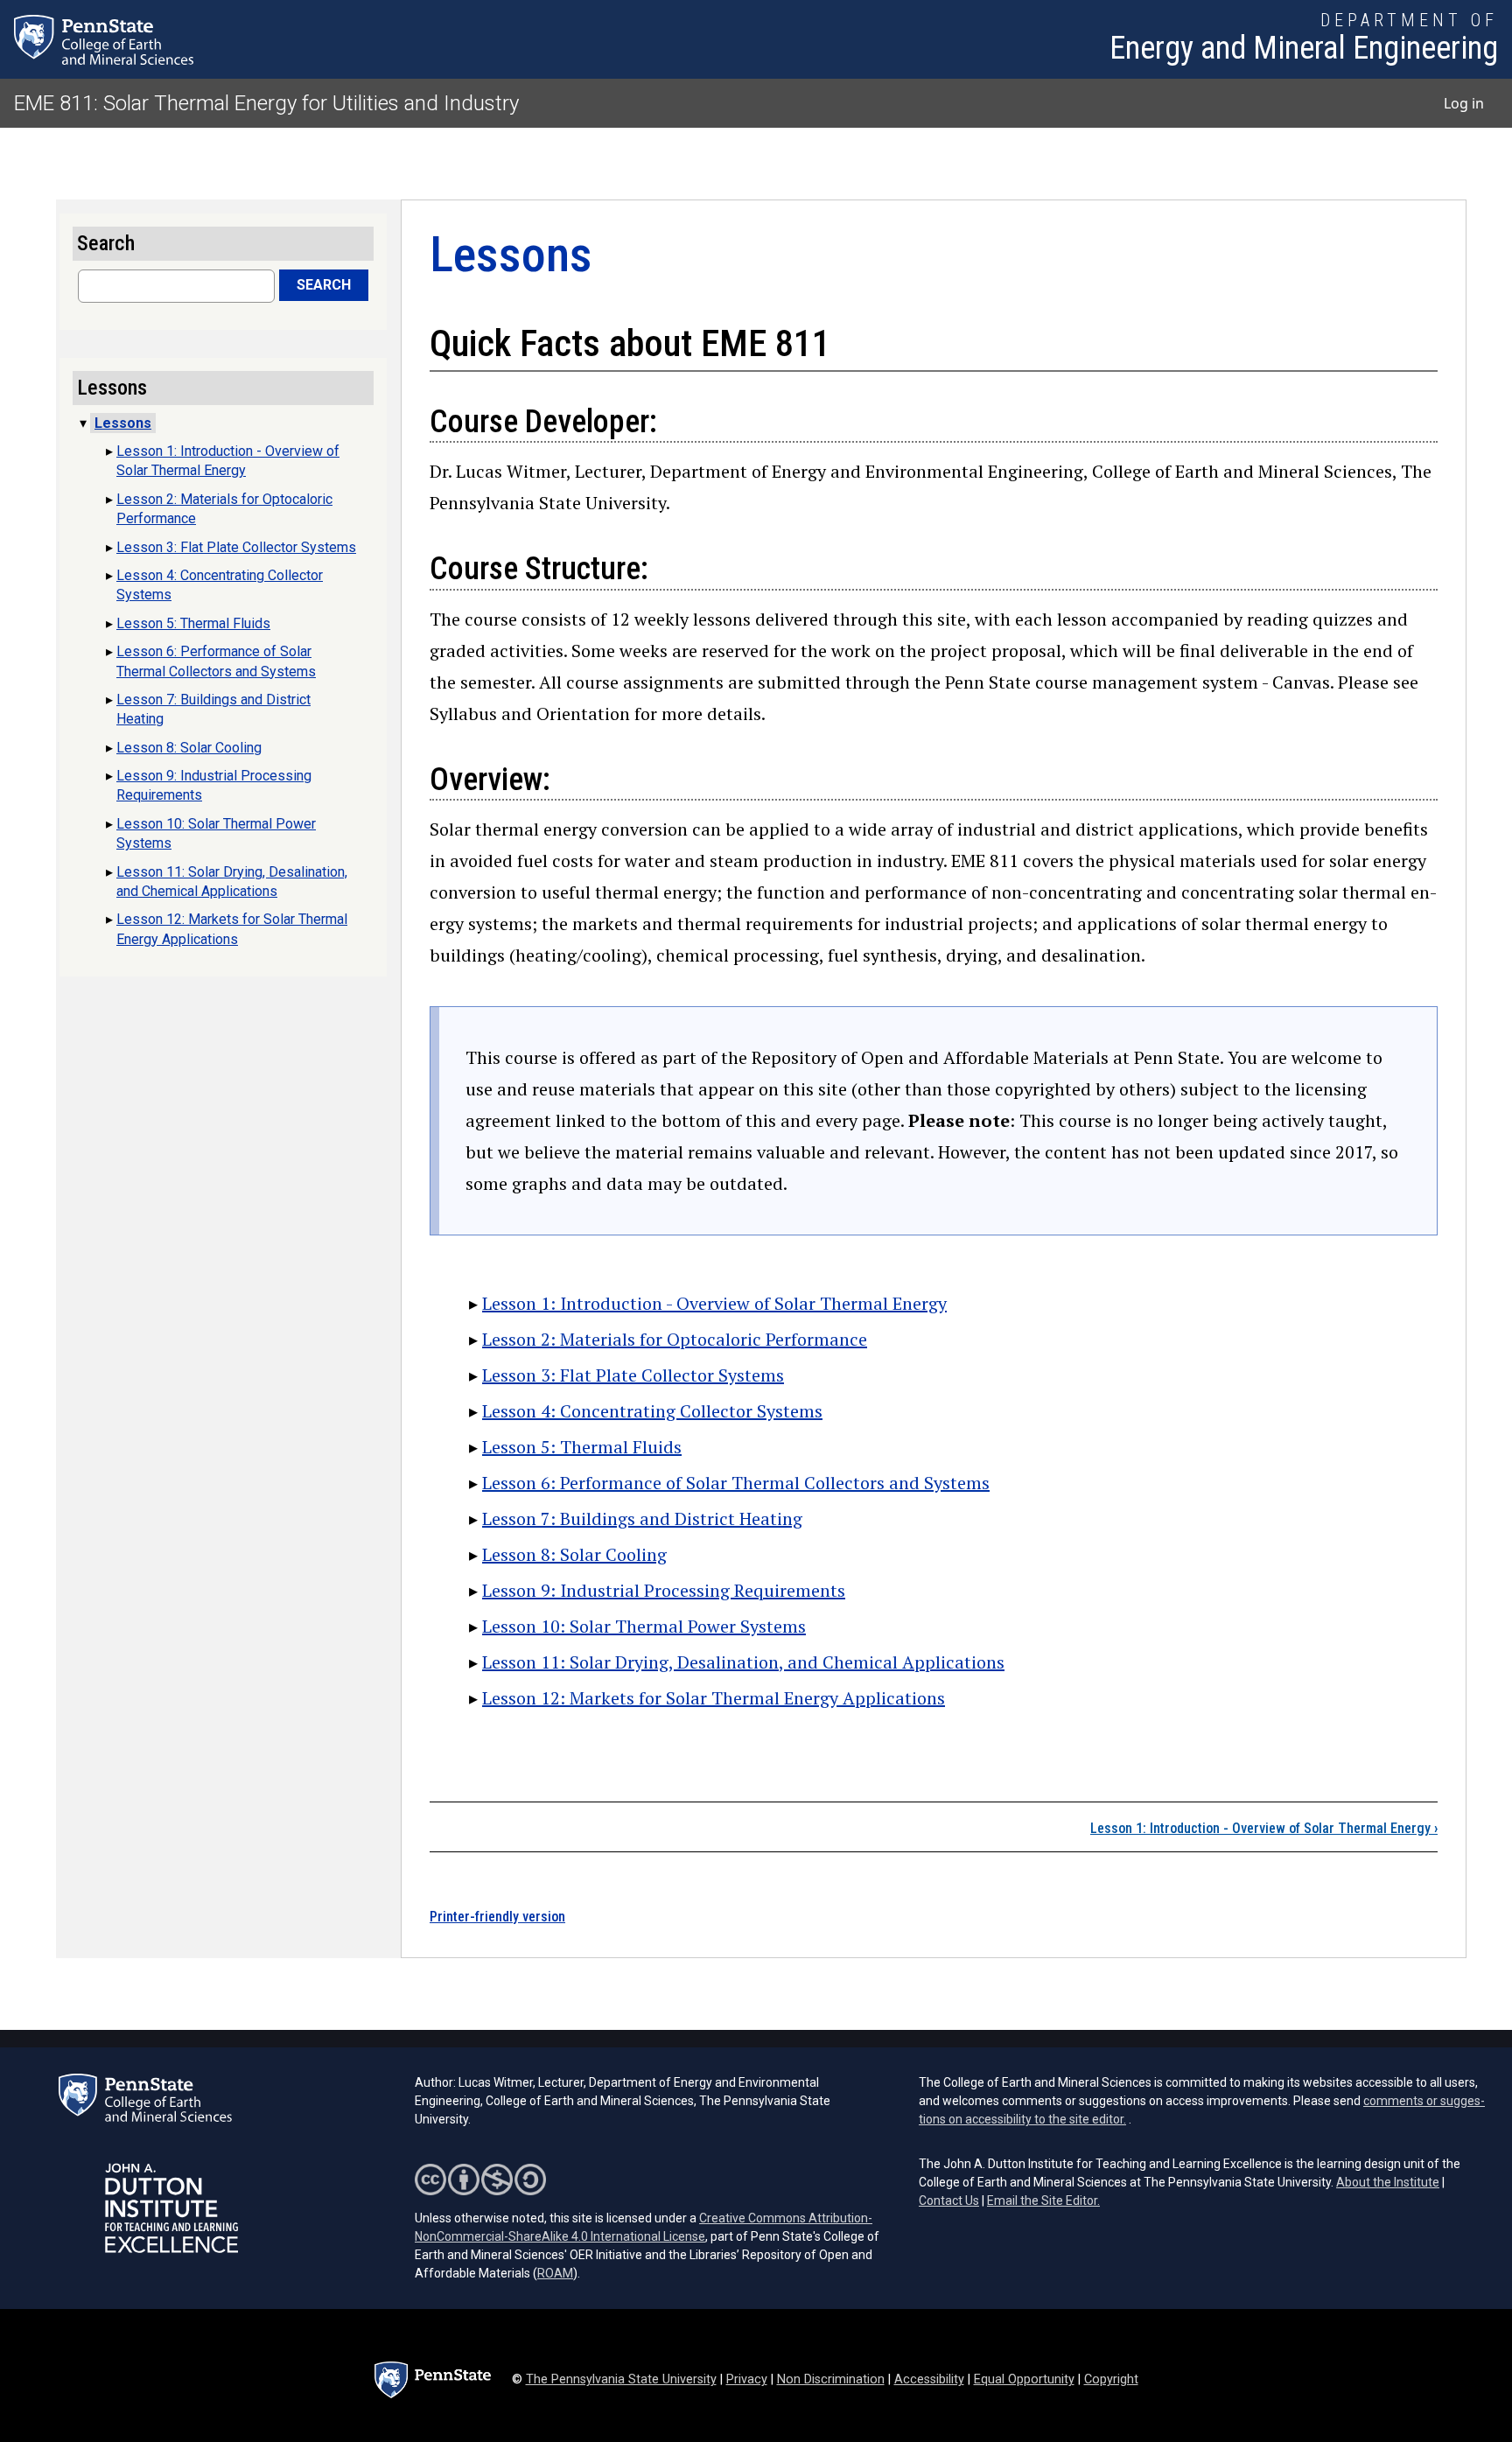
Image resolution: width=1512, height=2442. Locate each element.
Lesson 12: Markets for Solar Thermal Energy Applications (714, 1698)
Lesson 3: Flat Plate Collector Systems (633, 1375)
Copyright (1111, 2379)
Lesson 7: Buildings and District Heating (642, 1518)
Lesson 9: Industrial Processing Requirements (664, 1590)
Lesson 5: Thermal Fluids (582, 1447)
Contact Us (949, 2201)
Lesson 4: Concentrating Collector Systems (652, 1411)
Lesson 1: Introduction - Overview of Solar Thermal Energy (714, 1303)
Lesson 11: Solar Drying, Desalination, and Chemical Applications (743, 1662)
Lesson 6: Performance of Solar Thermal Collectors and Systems (736, 1483)
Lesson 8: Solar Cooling (574, 1554)
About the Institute (1388, 2182)
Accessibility (929, 2379)
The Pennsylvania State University (621, 2379)
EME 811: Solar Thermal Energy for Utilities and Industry (266, 103)
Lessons (123, 423)
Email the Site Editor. (1043, 2201)
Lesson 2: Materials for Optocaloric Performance (675, 1339)
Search (324, 285)
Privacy (747, 2379)
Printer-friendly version (497, 1917)
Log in (1464, 103)
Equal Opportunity (1024, 2379)
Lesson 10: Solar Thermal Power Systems (644, 1626)
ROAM (555, 2273)
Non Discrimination (831, 2379)
